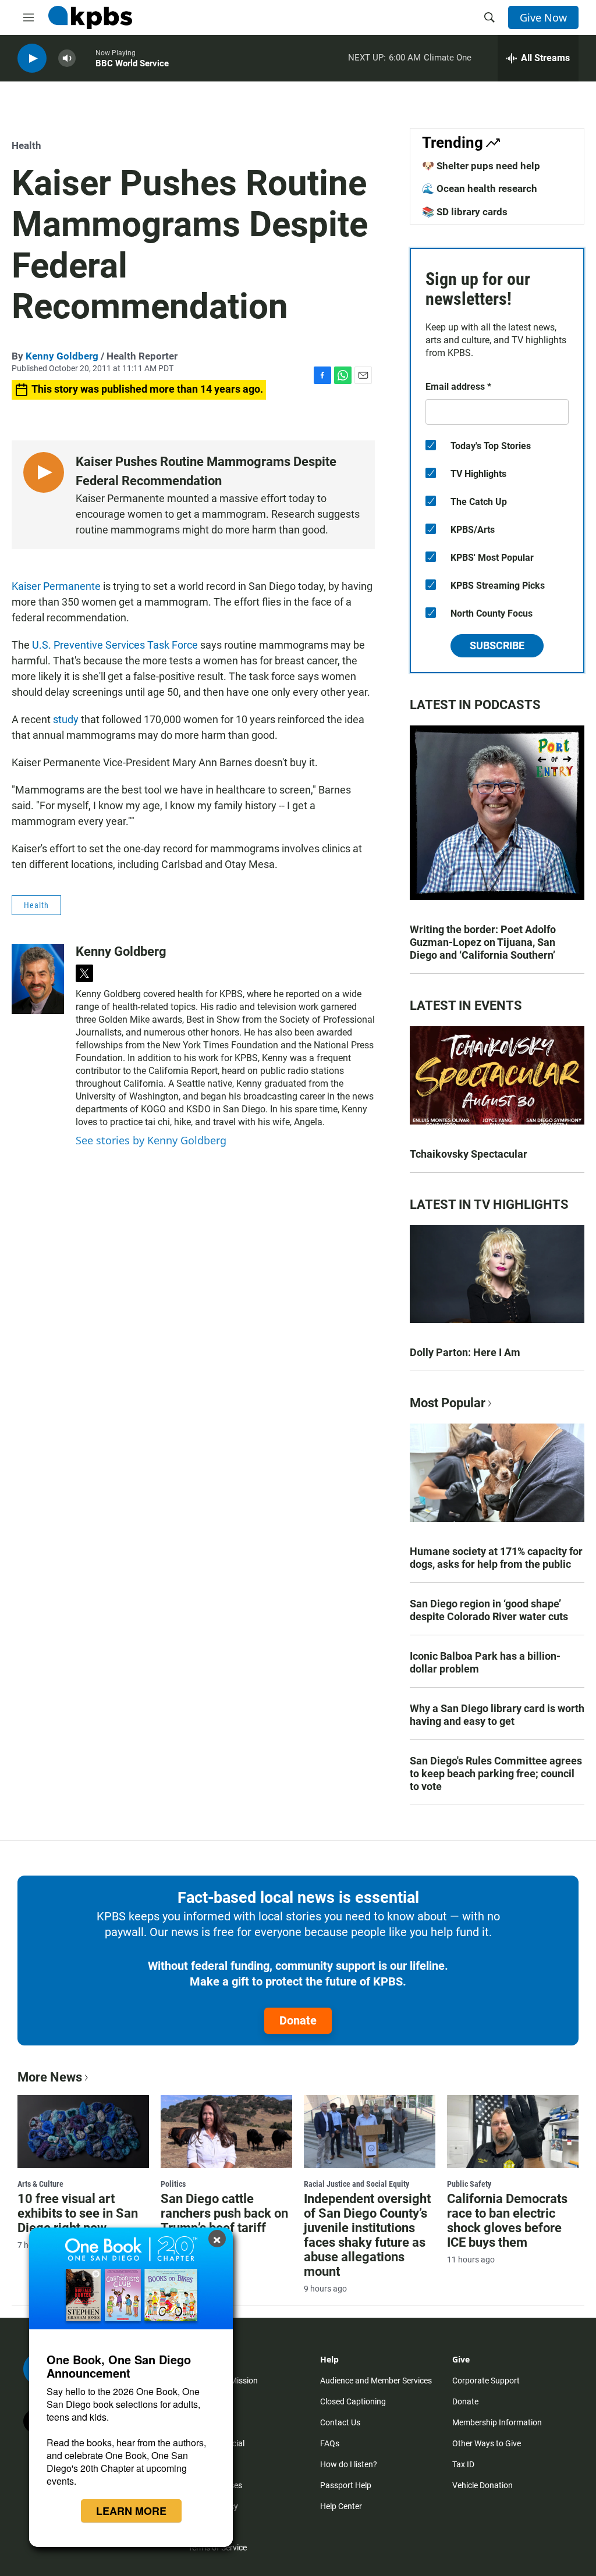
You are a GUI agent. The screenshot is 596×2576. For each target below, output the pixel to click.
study (66, 719)
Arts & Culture (40, 2184)
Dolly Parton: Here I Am (465, 1352)
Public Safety (469, 2184)
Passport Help (346, 2485)
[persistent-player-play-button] (32, 58)
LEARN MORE (131, 2511)
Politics (173, 2184)
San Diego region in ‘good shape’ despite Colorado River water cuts (489, 1610)
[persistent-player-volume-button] (67, 58)
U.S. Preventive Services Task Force (115, 645)
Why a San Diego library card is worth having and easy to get (497, 1715)
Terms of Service (217, 2547)
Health (26, 145)
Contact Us (340, 2422)
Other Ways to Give (487, 2443)
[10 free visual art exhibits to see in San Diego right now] (83, 2132)
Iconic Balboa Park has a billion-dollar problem (485, 1662)
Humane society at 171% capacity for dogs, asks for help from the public (496, 1558)
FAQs (330, 2443)
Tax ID (463, 2464)
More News (50, 2077)
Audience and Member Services (376, 2381)
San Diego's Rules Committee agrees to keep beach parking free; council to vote (496, 1773)
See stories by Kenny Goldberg (151, 1140)
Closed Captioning (353, 2401)
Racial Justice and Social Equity (356, 2184)
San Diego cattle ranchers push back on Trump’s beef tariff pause (224, 2221)
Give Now (543, 17)
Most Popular (448, 1403)
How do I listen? (349, 2464)
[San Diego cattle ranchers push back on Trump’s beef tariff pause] (226, 2132)
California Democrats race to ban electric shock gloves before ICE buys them (507, 2221)
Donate (298, 2020)
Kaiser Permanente (56, 586)
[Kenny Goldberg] (38, 979)
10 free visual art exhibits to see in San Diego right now (78, 2213)
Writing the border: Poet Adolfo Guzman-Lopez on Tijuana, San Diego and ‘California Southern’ (483, 942)
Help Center (341, 2506)
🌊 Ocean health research (480, 188)
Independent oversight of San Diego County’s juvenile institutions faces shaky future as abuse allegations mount (367, 2235)
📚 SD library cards (465, 212)
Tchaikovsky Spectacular (469, 1154)
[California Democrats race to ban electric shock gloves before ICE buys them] (513, 2132)
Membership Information (497, 2422)
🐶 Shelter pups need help (481, 166)
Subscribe (497, 645)
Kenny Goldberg (62, 356)
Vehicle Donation (483, 2485)
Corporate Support (486, 2381)
